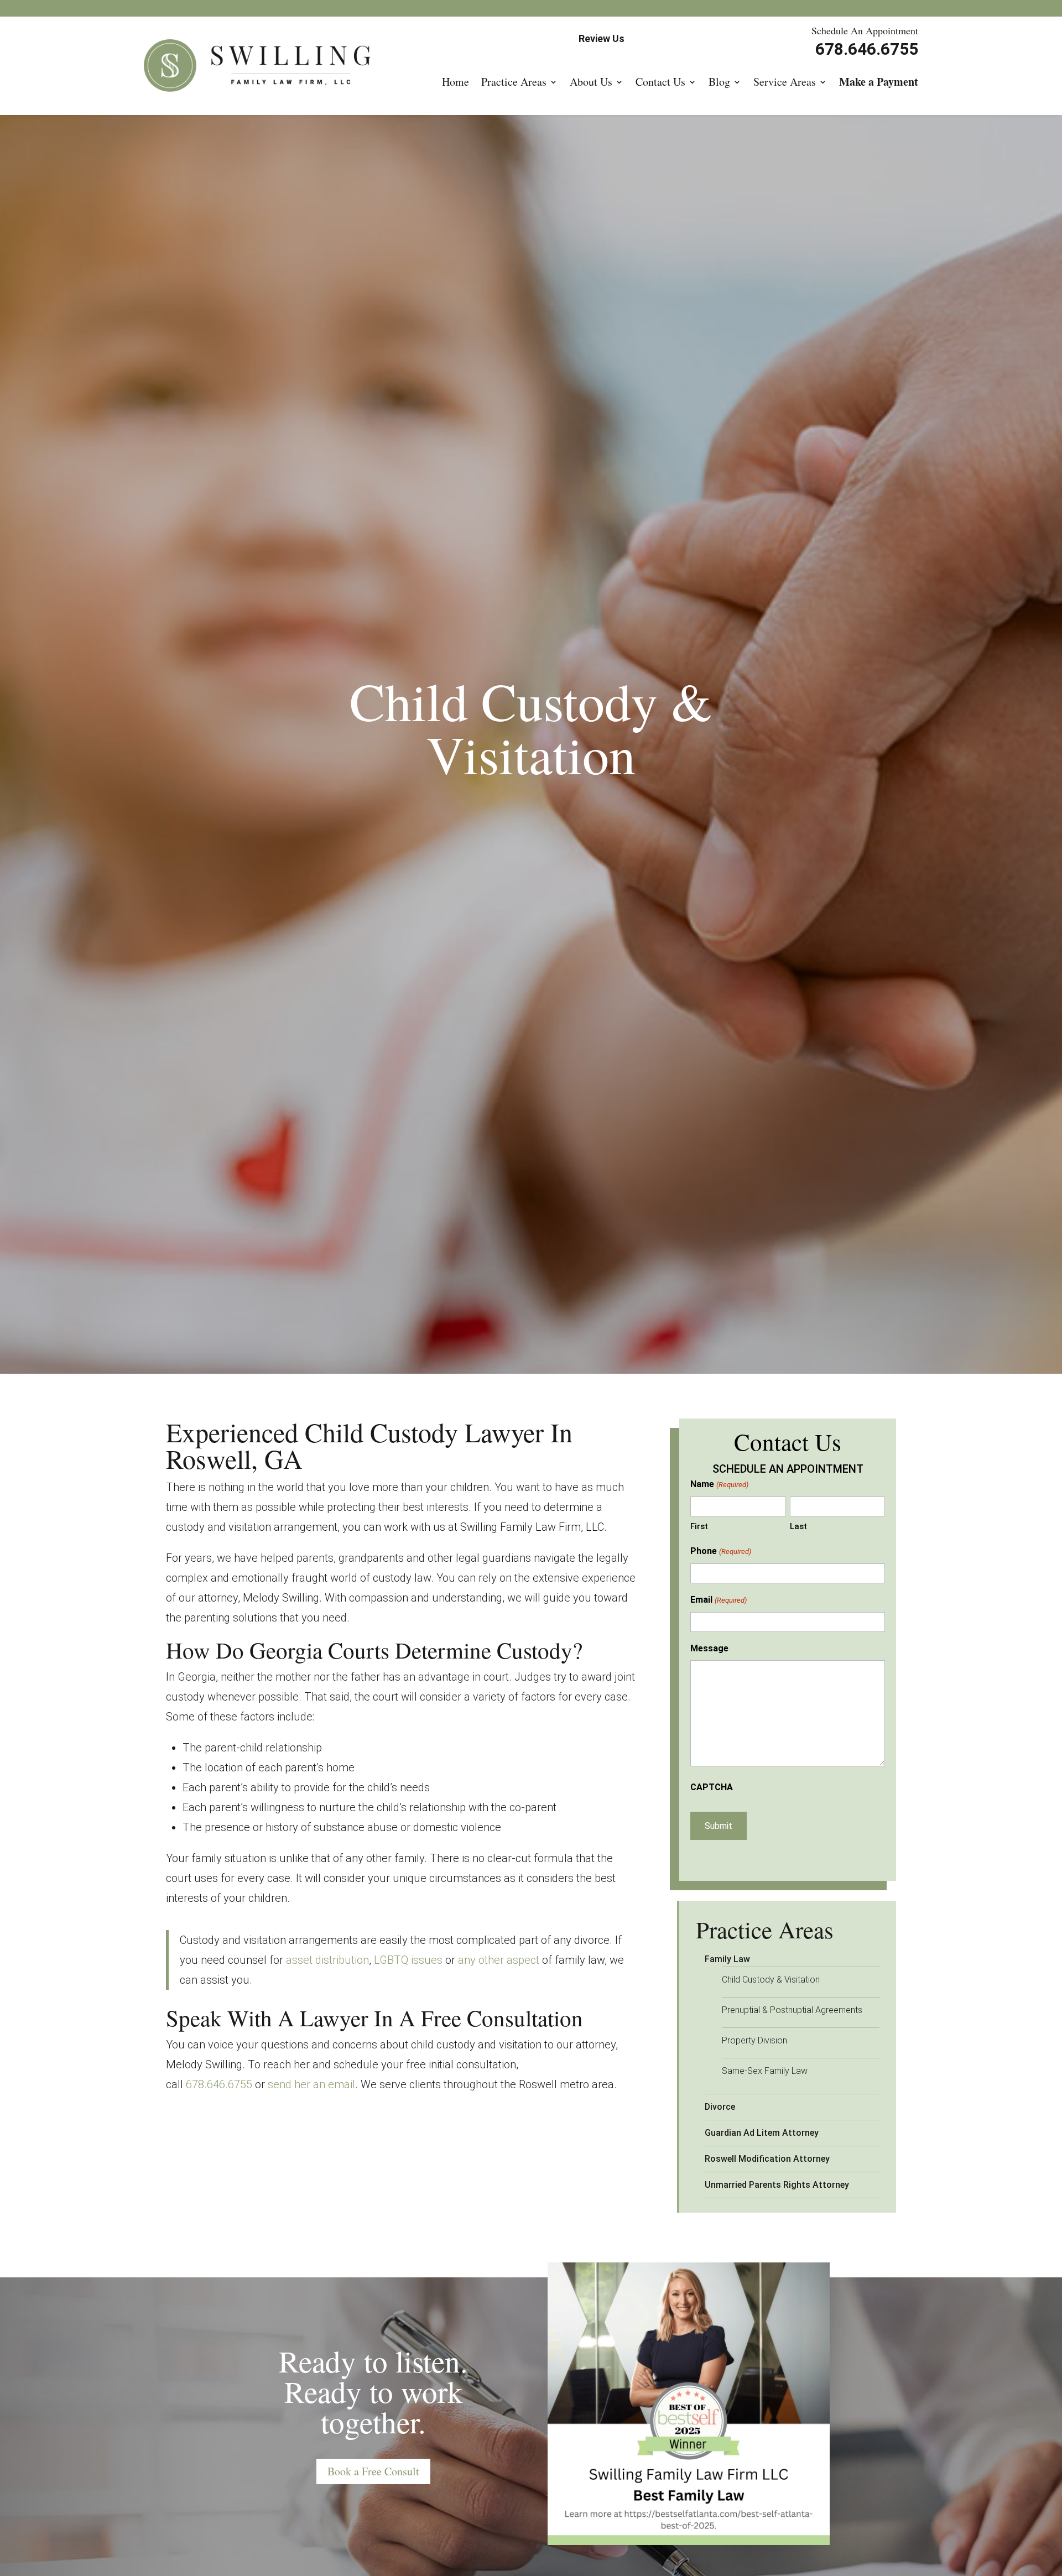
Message (709, 1648)
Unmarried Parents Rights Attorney (777, 2185)
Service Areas (785, 82)
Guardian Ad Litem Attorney (762, 2133)
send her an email (311, 2084)
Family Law (727, 1959)
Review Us (602, 38)
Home (455, 82)
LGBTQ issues (408, 1960)
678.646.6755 (219, 2084)
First (699, 1526)
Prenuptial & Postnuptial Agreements (792, 2010)
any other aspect (499, 1960)
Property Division (754, 2040)
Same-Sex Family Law (765, 2071)
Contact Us (660, 82)
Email (718, 1600)
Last (798, 1526)
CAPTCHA (712, 1787)
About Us (591, 82)
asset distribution (327, 1960)
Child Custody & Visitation (771, 1980)
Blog (719, 82)
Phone (720, 1551)
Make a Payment (879, 82)
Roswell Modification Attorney (767, 2159)
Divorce (720, 2107)
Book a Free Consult (373, 2471)
